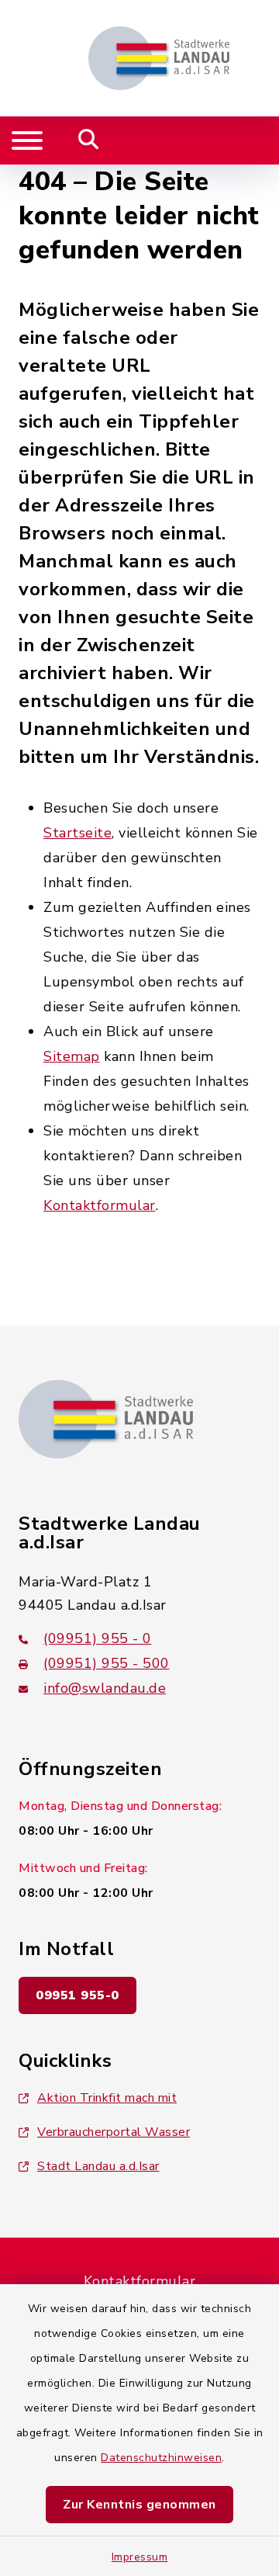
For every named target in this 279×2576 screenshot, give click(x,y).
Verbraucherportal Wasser (114, 2132)
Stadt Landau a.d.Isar (98, 2166)
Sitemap (72, 1056)
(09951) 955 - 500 (107, 1663)
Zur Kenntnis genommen (139, 2505)
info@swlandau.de (105, 1688)
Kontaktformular (100, 1205)
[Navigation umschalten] (27, 140)
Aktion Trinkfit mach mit (107, 2098)
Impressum (140, 2557)
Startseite (77, 833)
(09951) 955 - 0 (98, 1638)
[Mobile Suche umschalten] (89, 140)
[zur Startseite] (159, 58)
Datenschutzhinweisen (161, 2458)
